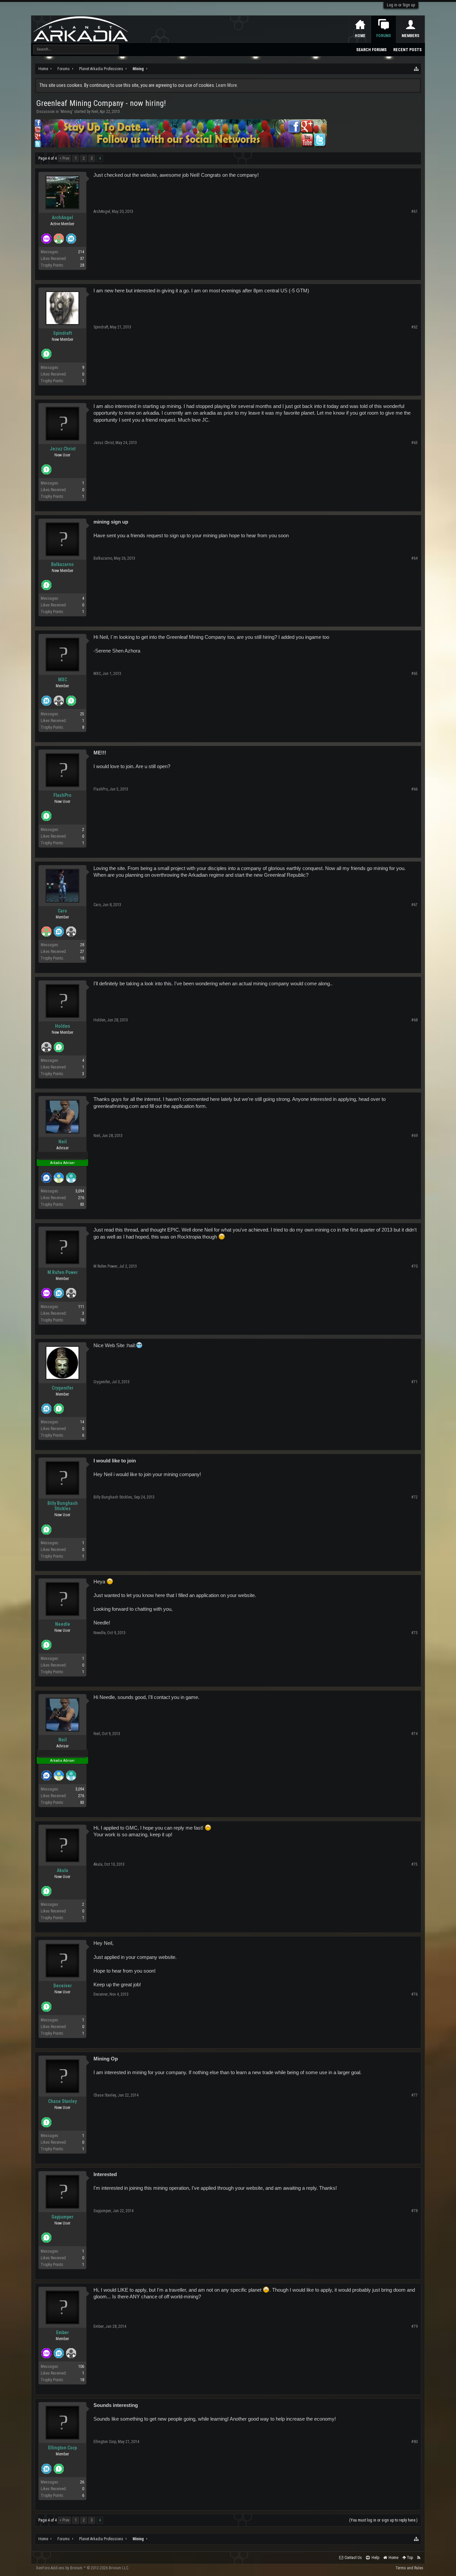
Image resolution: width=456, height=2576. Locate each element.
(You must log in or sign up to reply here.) (383, 2520)
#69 (414, 1136)
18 (82, 958)
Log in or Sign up (401, 5)
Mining (66, 112)
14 (82, 1422)
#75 (414, 1864)
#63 (414, 443)
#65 (414, 674)
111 (81, 1307)
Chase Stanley (62, 2101)
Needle (63, 1624)
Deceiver (63, 1986)
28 (82, 265)
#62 (414, 327)
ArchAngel (62, 218)
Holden (63, 1026)
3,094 (80, 1191)
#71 (414, 1382)
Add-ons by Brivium (83, 2568)
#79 (414, 2326)
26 (82, 2482)
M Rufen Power (63, 1272)
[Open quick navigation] (417, 69)
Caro (62, 911)
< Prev (64, 158)
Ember (62, 2332)
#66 (414, 789)
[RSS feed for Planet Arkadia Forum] (419, 2558)
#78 (414, 2211)
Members (410, 36)
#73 (414, 1633)
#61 (414, 211)
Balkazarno (62, 564)
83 (82, 1204)
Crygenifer (63, 1388)
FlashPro (62, 795)
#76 (414, 1994)
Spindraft (62, 333)
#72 (414, 1497)
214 (81, 252)
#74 (414, 1734)
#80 (414, 2442)
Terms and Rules (409, 2568)
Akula (62, 1870)
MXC (63, 680)
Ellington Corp (62, 2448)
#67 (414, 905)
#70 (414, 1266)
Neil (95, 112)
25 (82, 714)
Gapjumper (62, 2217)
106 (81, 2367)
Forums (384, 36)
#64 (414, 558)
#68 (414, 1020)
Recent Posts (407, 50)
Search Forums (371, 50)
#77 (414, 2095)
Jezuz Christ (63, 449)
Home (360, 36)
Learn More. (227, 85)
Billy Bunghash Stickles (63, 1506)
